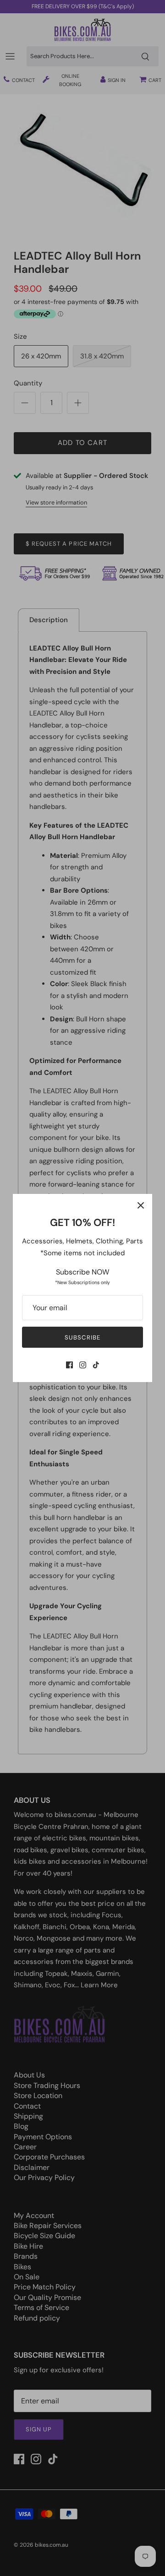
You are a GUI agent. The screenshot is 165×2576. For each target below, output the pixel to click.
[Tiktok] (96, 1365)
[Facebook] (69, 1365)
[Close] (141, 1205)
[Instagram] (83, 1365)
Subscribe (82, 1337)
